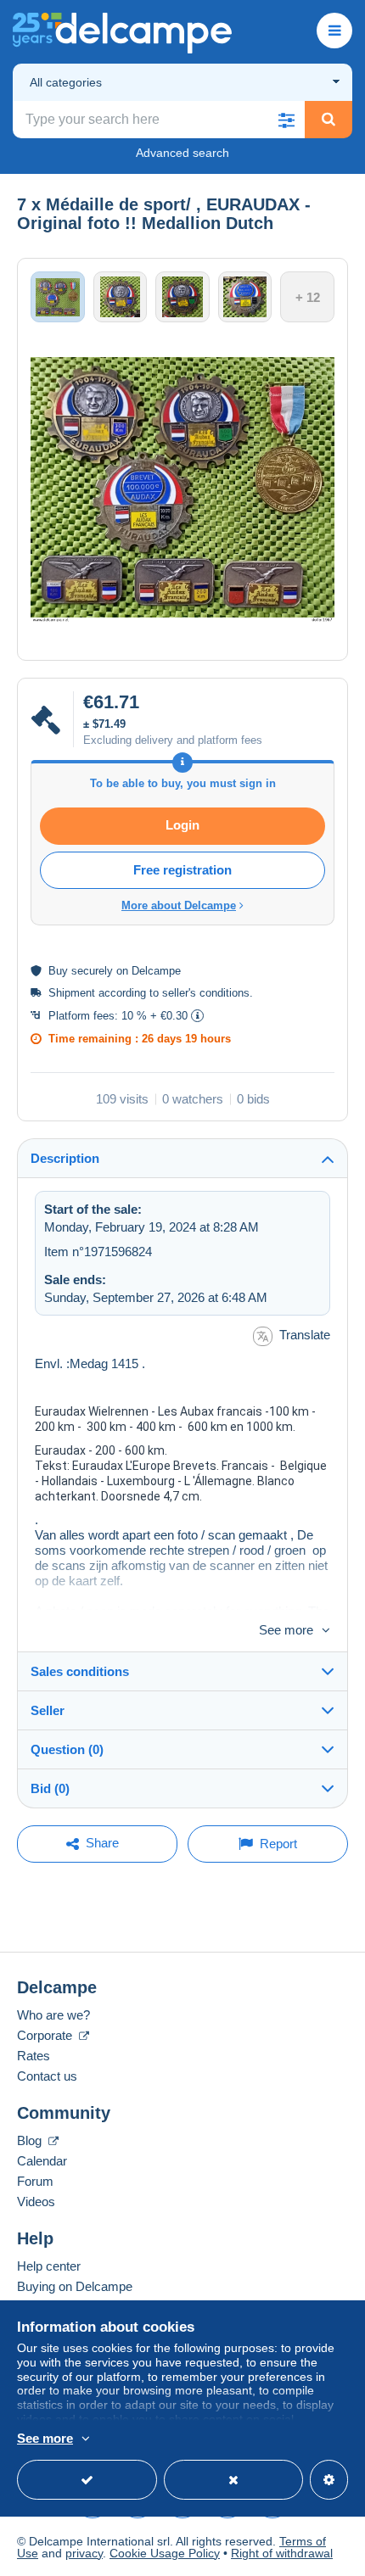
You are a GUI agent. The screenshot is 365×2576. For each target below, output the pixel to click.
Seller (48, 1710)
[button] (286, 120)
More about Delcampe (179, 905)
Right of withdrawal (282, 2553)
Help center (49, 2266)
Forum (35, 2181)
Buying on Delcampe (75, 2286)
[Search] (328, 120)
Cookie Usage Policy (165, 2553)
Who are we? (53, 2015)
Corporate (46, 2035)
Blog (31, 2140)
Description (65, 1158)
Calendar (42, 2161)
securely (92, 971)
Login (182, 825)
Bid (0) (50, 1788)
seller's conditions (206, 993)
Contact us (47, 2076)
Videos (36, 2202)
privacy (84, 2553)
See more (286, 1630)
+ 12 (308, 297)
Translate (305, 1335)
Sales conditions (80, 1671)
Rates (34, 2056)
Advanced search (182, 153)
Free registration (182, 870)
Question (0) (67, 1749)
